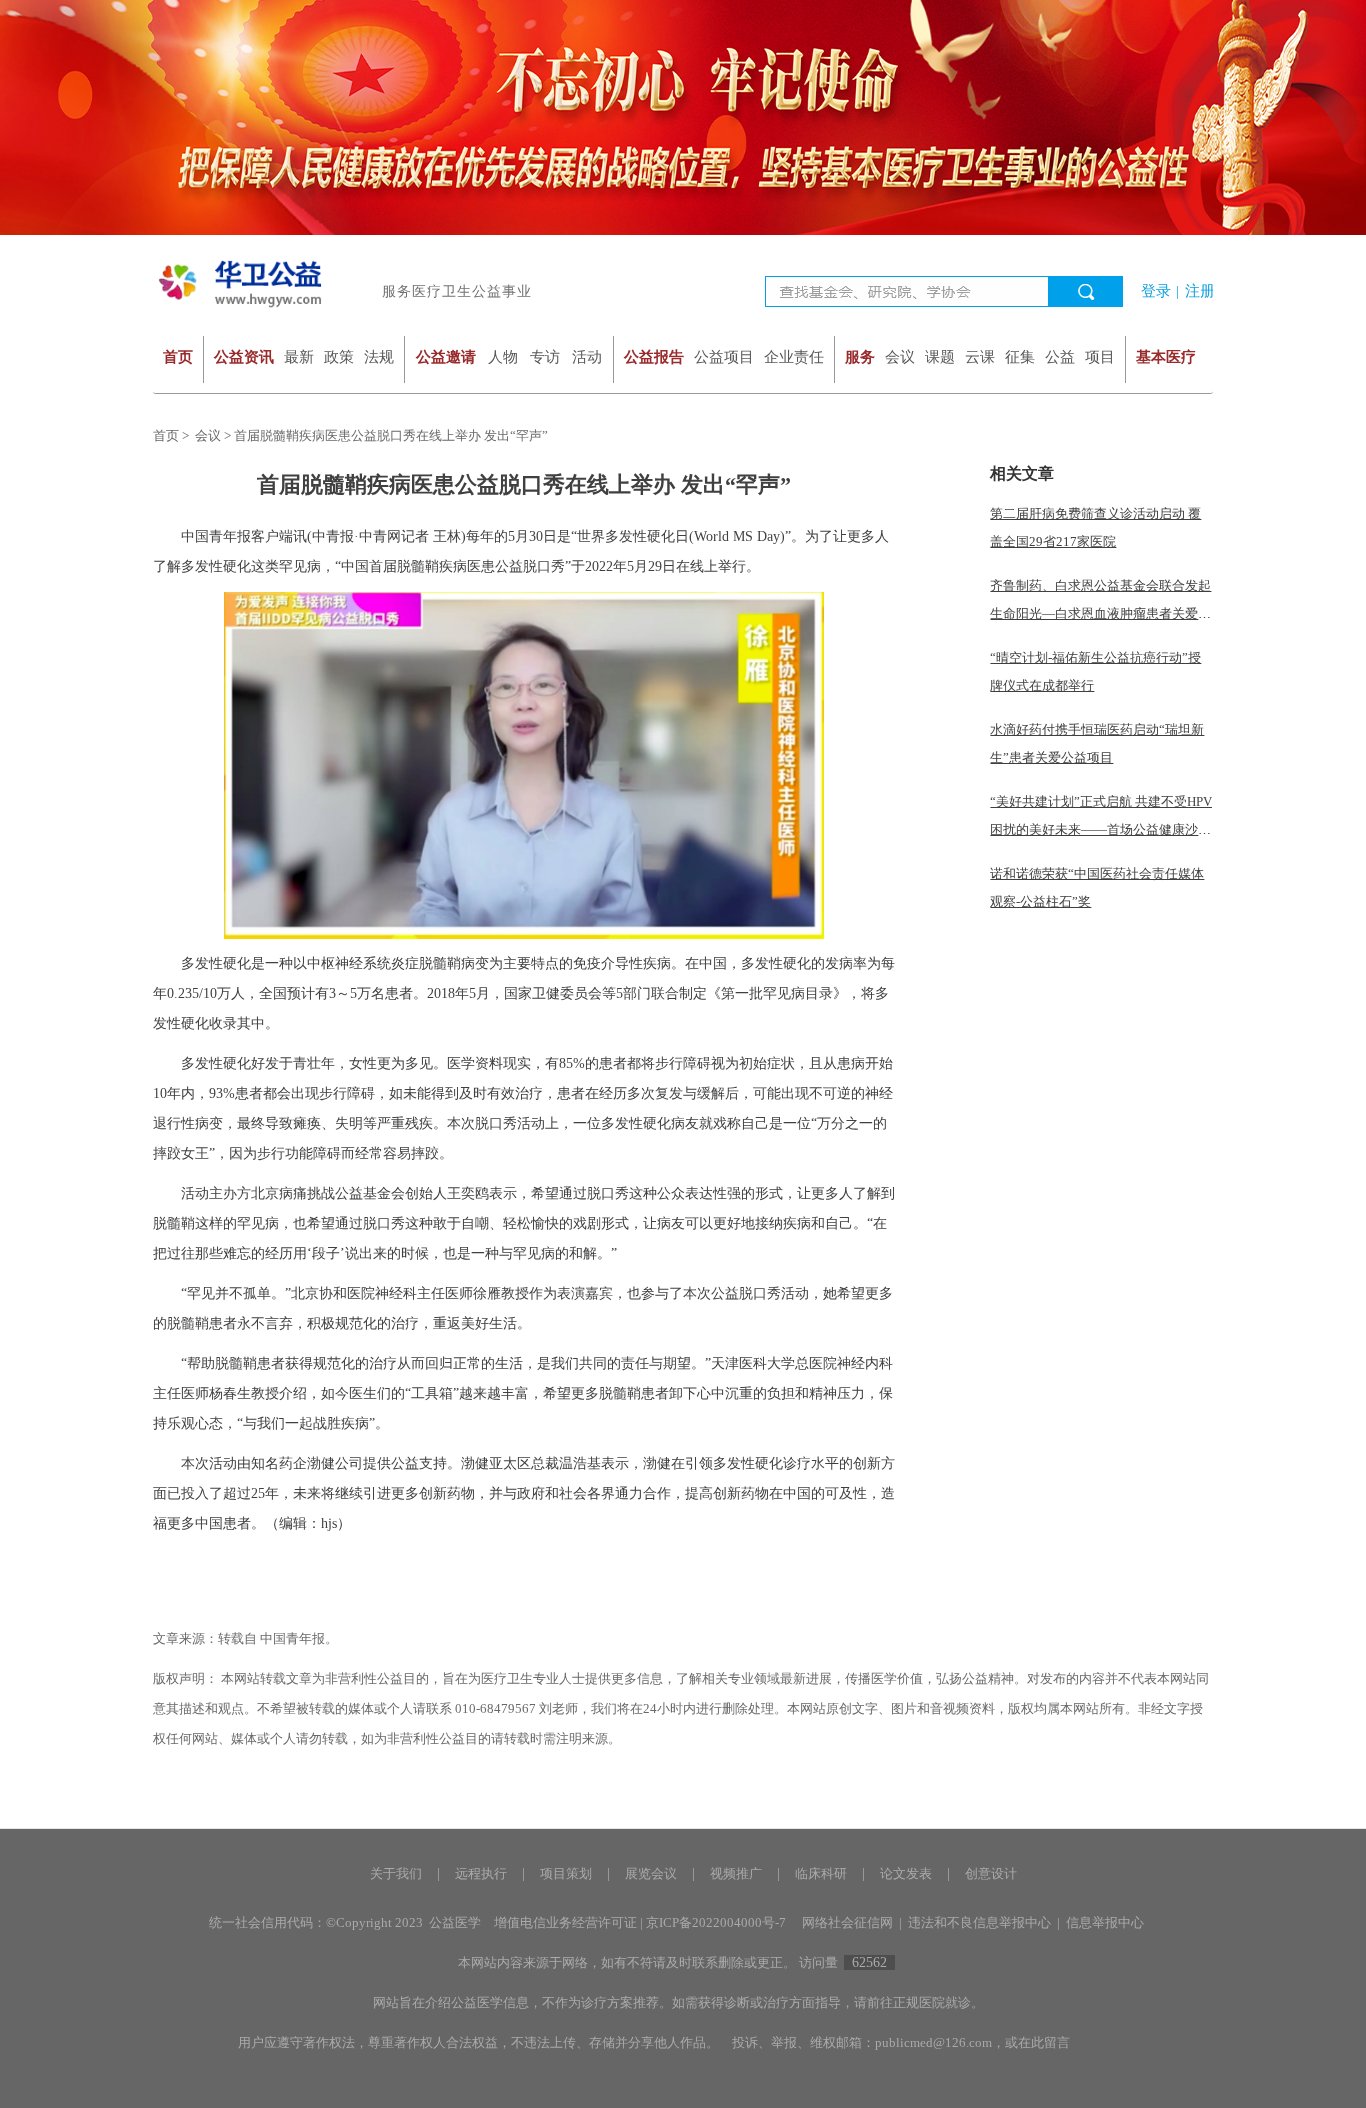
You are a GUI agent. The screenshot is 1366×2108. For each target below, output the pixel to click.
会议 (900, 356)
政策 (339, 356)
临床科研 (821, 1873)
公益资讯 (244, 356)
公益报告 (654, 356)
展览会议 (651, 1873)
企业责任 (794, 356)
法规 (379, 356)
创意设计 (991, 1873)
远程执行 (481, 1873)
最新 (299, 356)
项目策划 (566, 1873)
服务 (860, 356)
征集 (1020, 356)
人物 (503, 356)
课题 (940, 356)
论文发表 (906, 1873)
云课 (980, 356)
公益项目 (724, 356)
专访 (545, 356)
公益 (1060, 356)
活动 (587, 356)
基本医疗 (1166, 356)
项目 (1100, 356)
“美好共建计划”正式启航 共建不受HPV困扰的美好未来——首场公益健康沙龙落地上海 (1101, 829)
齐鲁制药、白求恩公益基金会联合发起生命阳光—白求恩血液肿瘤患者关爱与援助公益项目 (1100, 613)
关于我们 (396, 1873)
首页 (178, 356)
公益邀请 (446, 356)
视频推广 (736, 1873)
